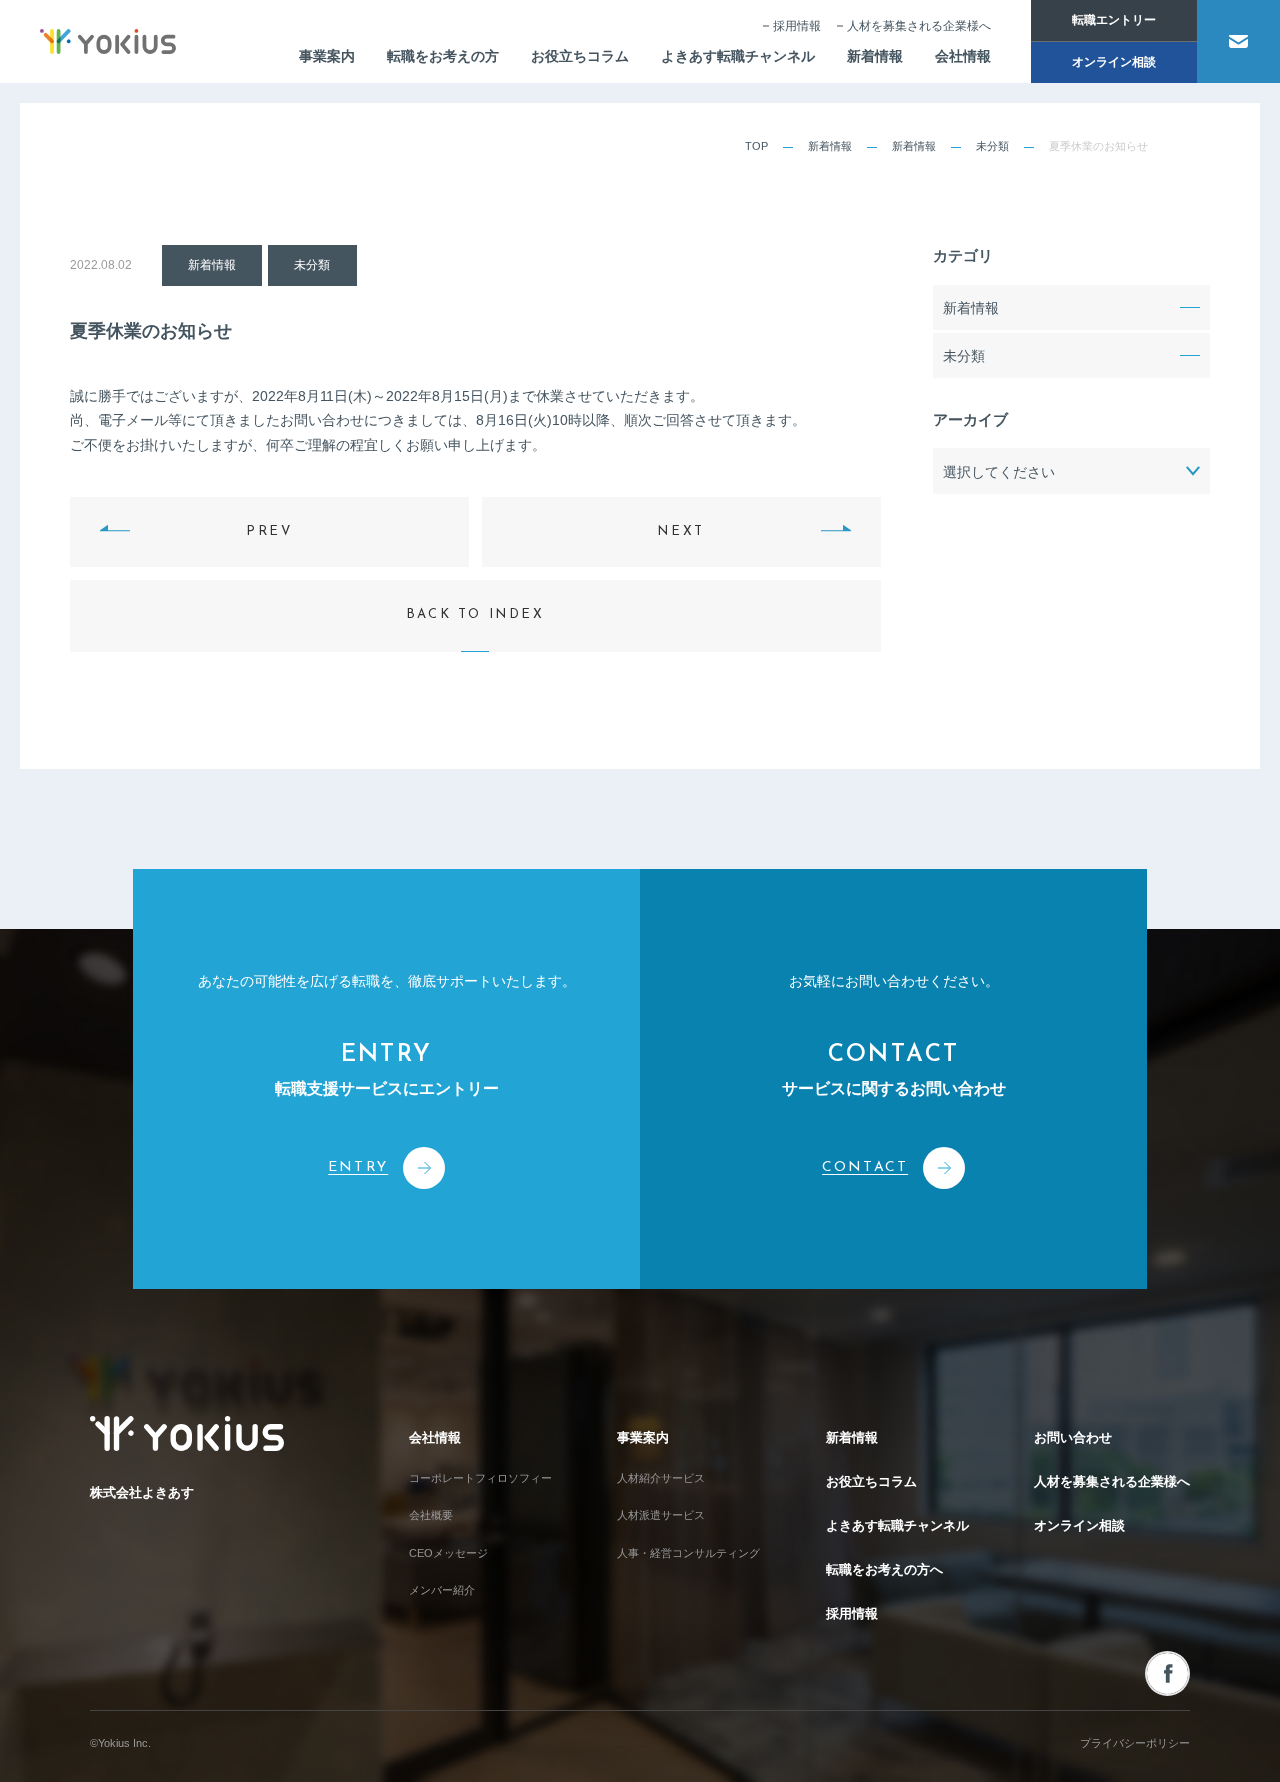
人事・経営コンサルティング (688, 1553)
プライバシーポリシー (1135, 1743)
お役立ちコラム (580, 56)
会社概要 (431, 1515)
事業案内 (327, 56)
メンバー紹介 (442, 1590)
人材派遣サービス (661, 1515)
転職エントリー (1114, 20)
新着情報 (875, 56)
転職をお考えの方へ (884, 1569)
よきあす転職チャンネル (738, 56)
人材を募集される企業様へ (919, 26)
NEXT (680, 531)
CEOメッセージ (448, 1553)
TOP (756, 146)
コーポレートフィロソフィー (480, 1478)
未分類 (992, 146)
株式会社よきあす (142, 1492)
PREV (269, 531)
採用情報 (797, 26)
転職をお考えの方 (443, 56)
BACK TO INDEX (475, 614)
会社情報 (963, 56)
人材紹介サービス (661, 1478)
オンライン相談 (1114, 62)
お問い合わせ (1073, 1437)
